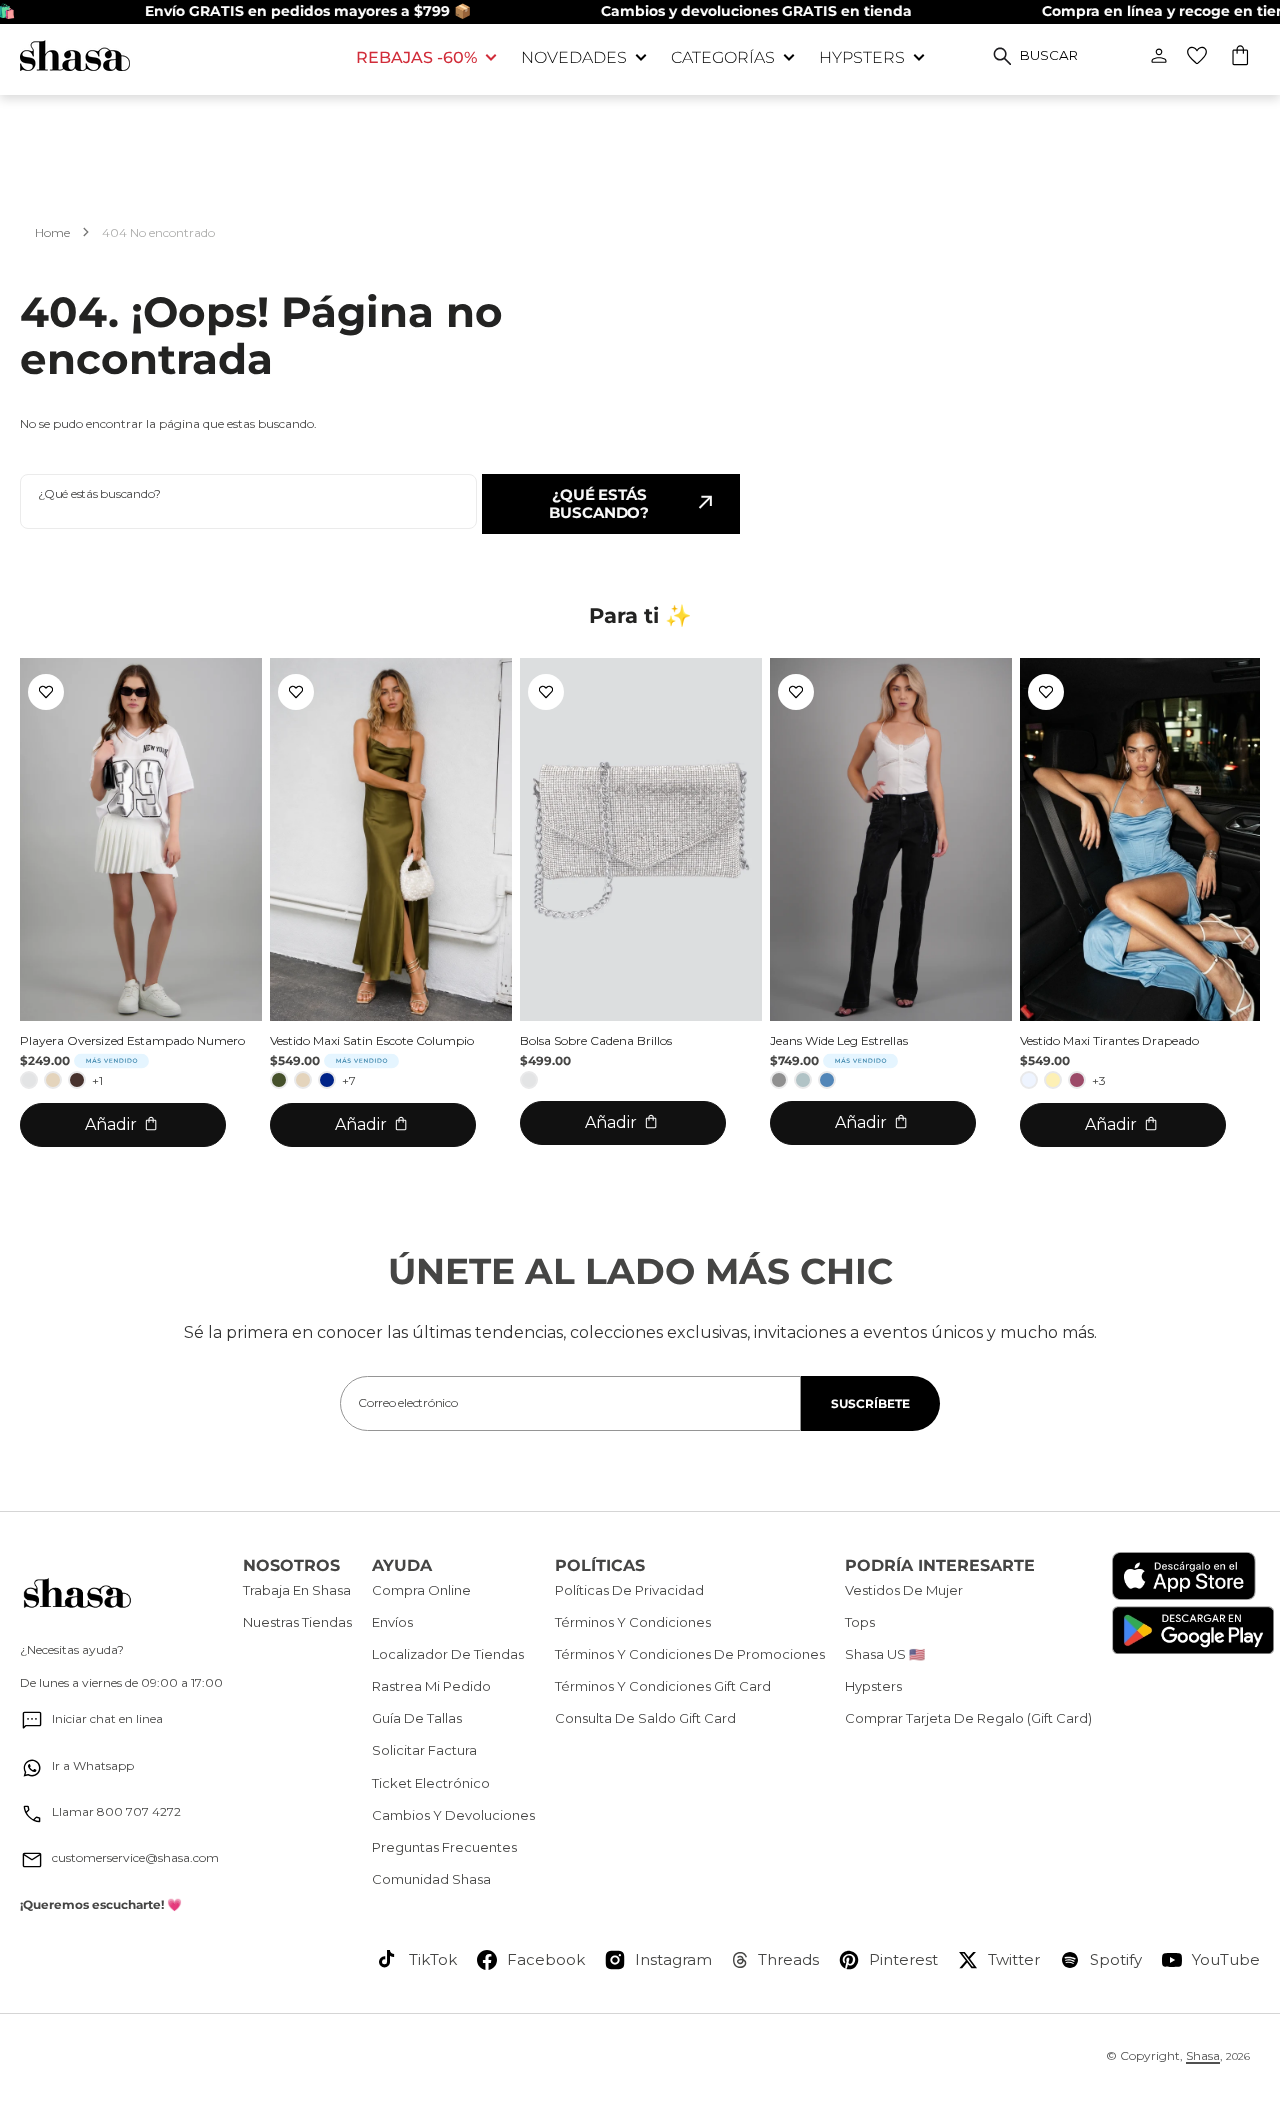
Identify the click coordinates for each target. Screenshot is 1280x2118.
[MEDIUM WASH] (827, 1080)
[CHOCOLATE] (77, 1080)
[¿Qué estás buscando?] (1002, 56)
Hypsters (862, 57)
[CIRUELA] (1077, 1080)
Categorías (723, 57)
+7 (349, 1080)
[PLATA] (29, 1080)
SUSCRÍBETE (870, 1403)
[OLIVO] (279, 1080)
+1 (97, 1080)
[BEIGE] (53, 1080)
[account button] (1159, 56)
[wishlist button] (1197, 56)
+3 (1099, 1080)
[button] (1241, 58)
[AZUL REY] (327, 1080)
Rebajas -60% (416, 57)
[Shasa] (173, 55)
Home (52, 232)
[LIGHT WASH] (803, 1080)
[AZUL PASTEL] (1029, 1080)
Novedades (574, 57)
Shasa (1203, 2055)
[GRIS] (779, 1080)
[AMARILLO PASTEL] (1053, 1080)
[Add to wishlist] (46, 692)
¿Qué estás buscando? (599, 503)
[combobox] (248, 501)
